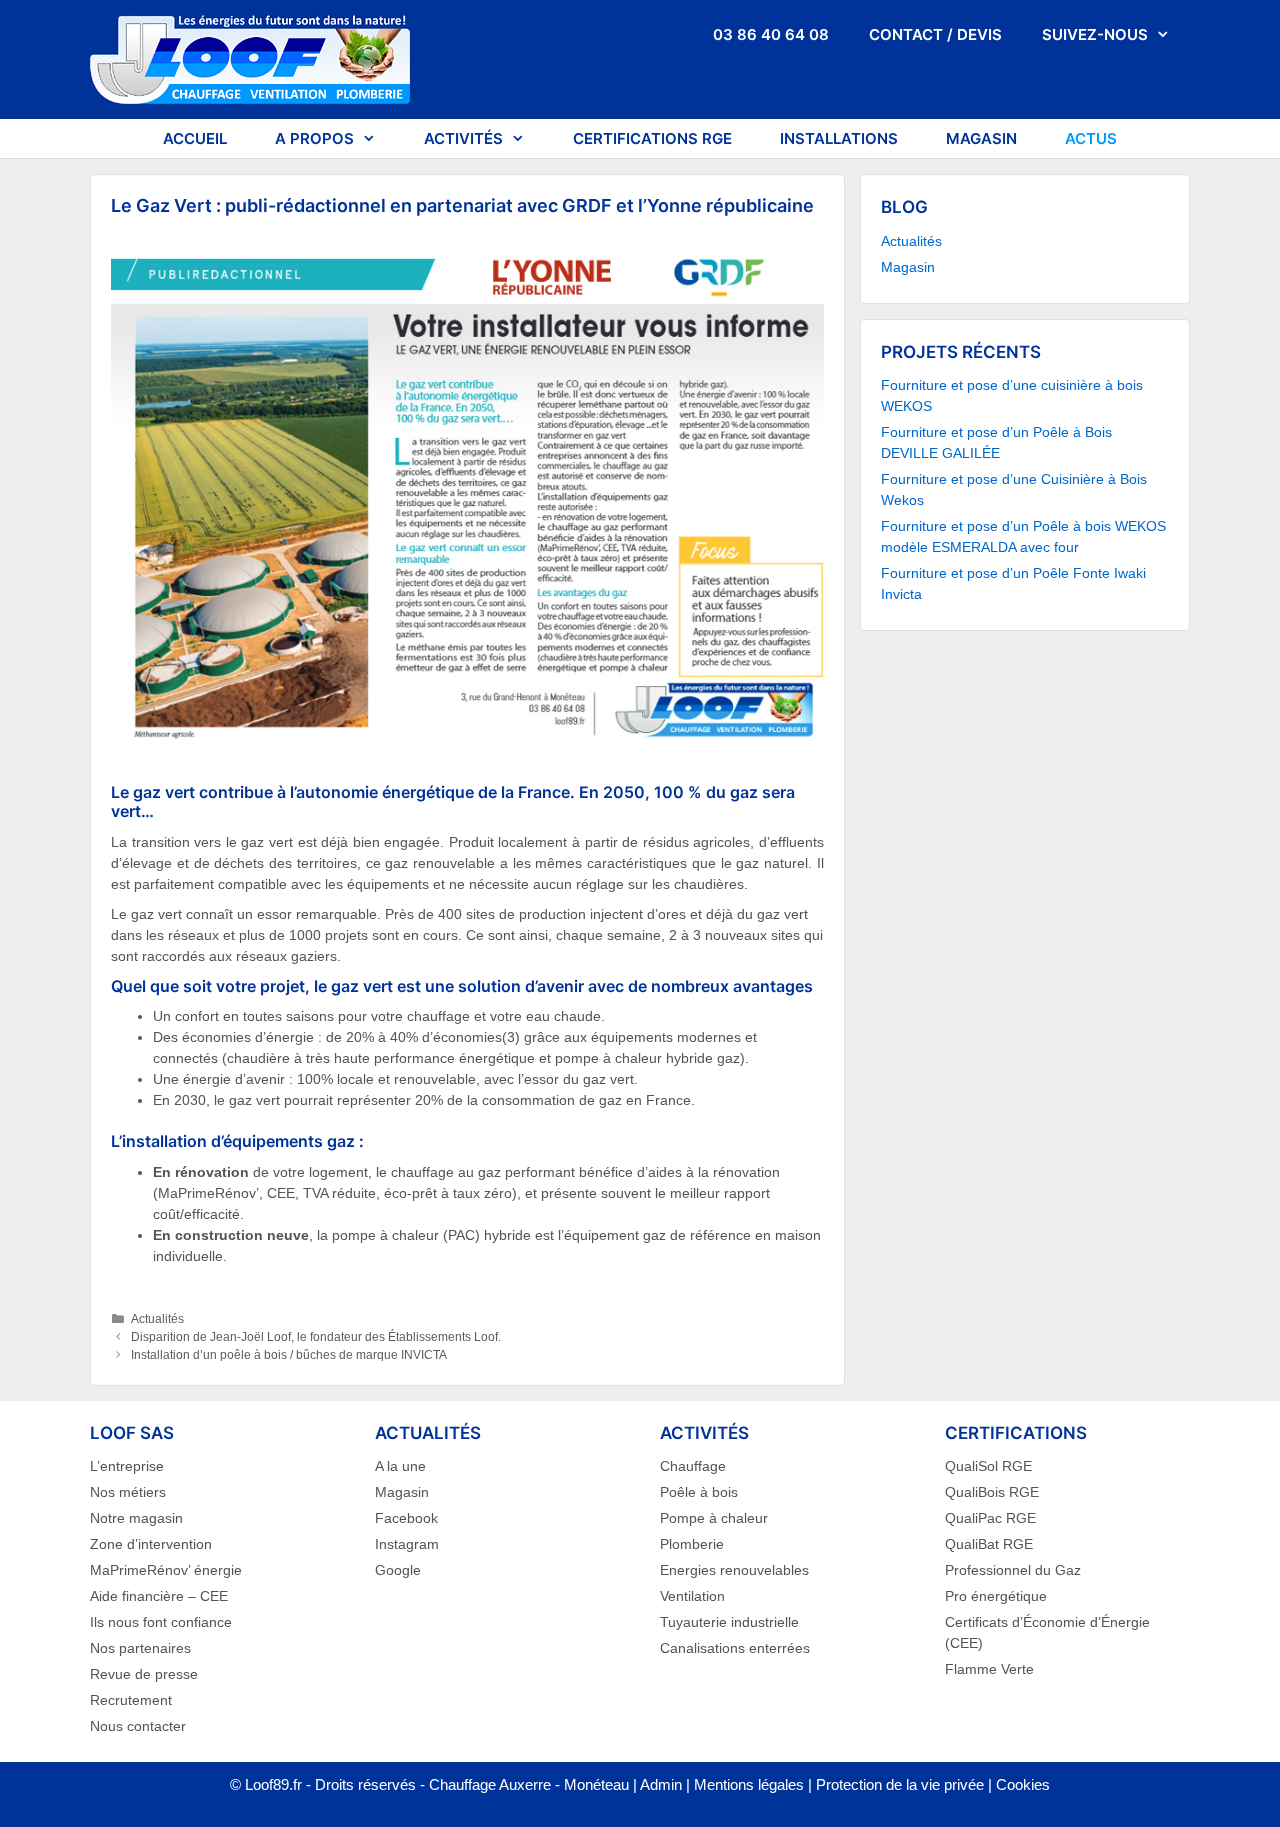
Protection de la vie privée (900, 1784)
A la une (400, 1466)
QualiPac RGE (990, 1518)
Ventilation (692, 1596)
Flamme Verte (989, 1669)
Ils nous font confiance (161, 1622)
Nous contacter (138, 1726)
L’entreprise (127, 1466)
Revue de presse (144, 1674)
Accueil (195, 138)
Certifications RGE (652, 138)
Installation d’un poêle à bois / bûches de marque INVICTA (289, 1355)
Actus (1091, 138)
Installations (839, 138)
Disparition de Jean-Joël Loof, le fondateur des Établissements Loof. (316, 1337)
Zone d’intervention (151, 1544)
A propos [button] (314, 138)
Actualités (157, 1319)
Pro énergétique (996, 1596)
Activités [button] (463, 138)
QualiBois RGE (992, 1492)
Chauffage (693, 1466)
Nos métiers (128, 1492)
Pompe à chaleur (714, 1518)
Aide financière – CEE (159, 1596)
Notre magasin (136, 1518)
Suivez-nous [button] (1095, 34)
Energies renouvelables (734, 1570)
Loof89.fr (273, 1784)
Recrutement (131, 1700)
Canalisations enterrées (735, 1648)
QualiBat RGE (989, 1544)
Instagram (407, 1544)
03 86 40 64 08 (771, 34)
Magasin (981, 138)
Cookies (1023, 1784)
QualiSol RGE (988, 1466)
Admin (661, 1784)
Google (398, 1570)
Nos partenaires (140, 1648)
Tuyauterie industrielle (729, 1622)
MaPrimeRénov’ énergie (166, 1570)
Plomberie (692, 1544)
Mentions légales (749, 1784)
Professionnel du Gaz (1013, 1570)
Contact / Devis (935, 34)
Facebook (406, 1518)
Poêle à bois (699, 1492)
